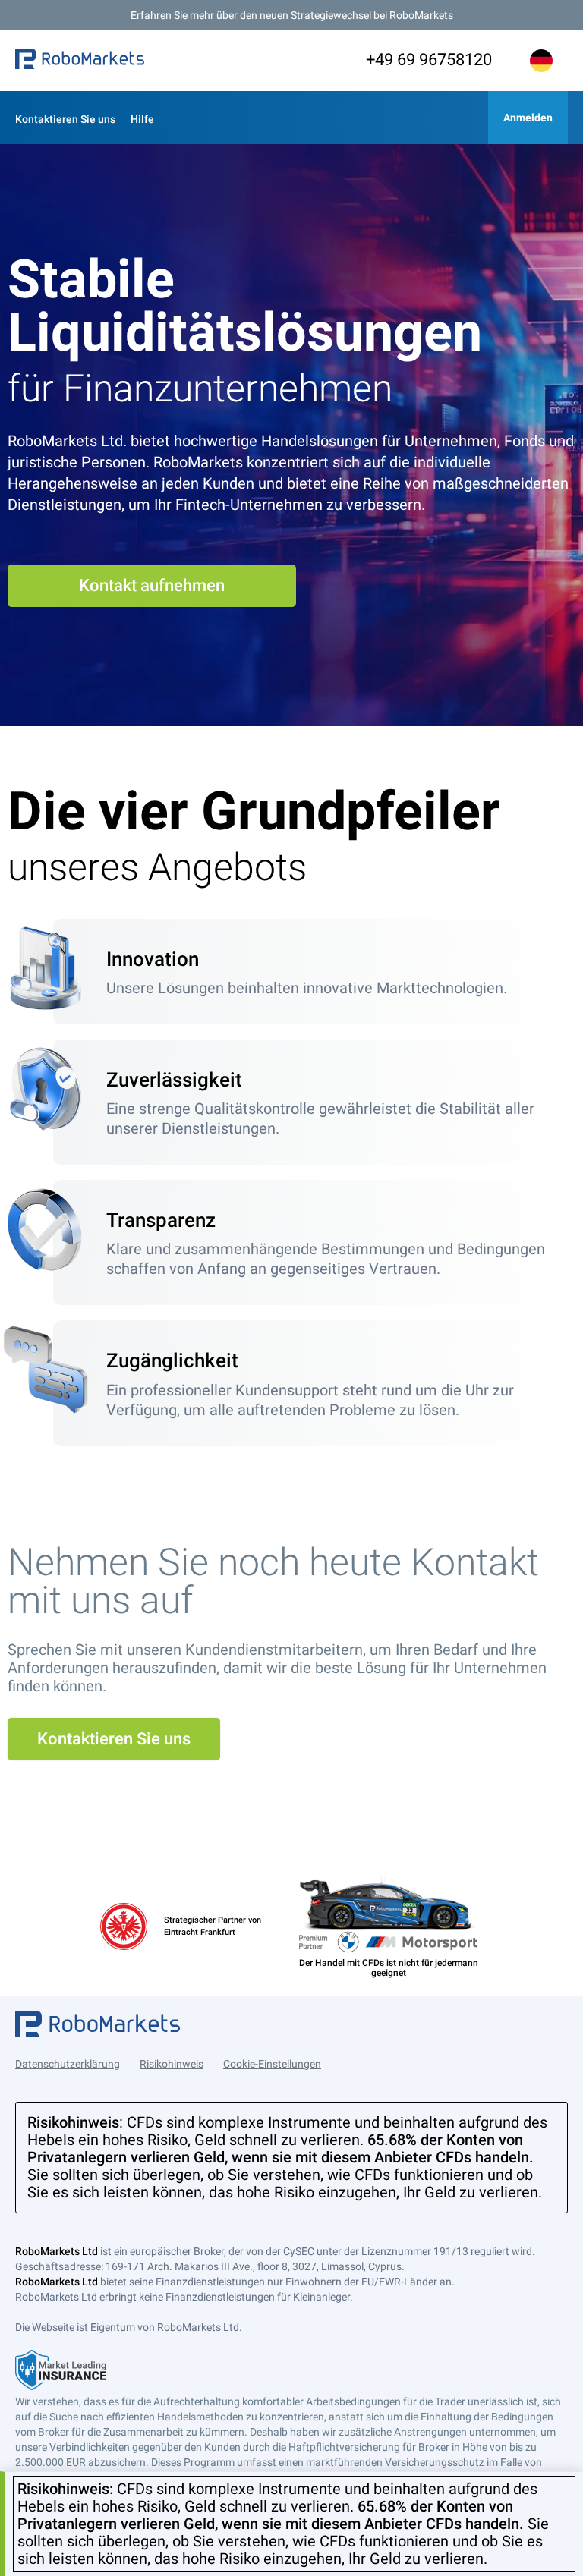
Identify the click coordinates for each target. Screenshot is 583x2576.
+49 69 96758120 (429, 60)
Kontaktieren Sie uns (65, 119)
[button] (80, 61)
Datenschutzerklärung (68, 2064)
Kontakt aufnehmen (152, 585)
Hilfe (142, 119)
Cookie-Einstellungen (272, 2064)
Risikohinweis (172, 2064)
